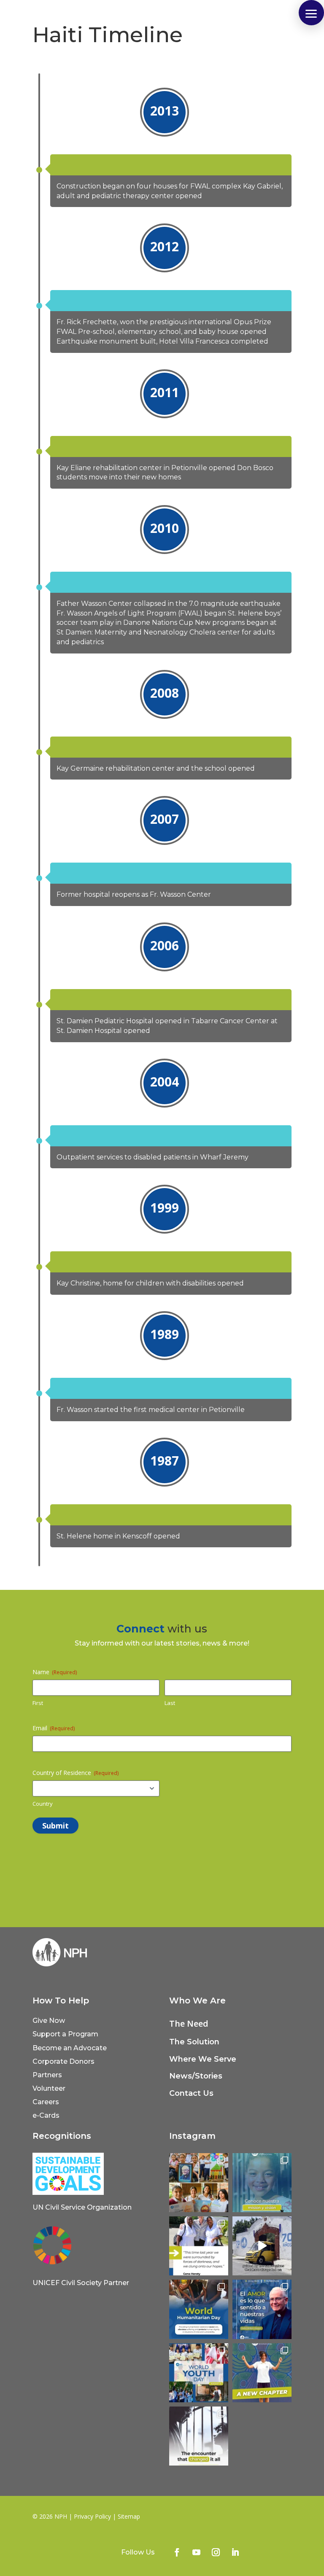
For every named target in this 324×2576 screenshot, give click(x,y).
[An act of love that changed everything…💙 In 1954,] (199, 2436)
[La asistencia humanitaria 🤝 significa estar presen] (199, 2309)
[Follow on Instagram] (216, 2552)
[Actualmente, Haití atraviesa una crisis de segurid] (199, 2246)
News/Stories (196, 2076)
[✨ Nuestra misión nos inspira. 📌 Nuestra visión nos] (262, 2183)
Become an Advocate (70, 2048)
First (38, 1703)
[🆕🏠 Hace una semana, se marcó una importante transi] (262, 2246)
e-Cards (46, 2115)
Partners (47, 2075)
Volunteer (49, 2088)
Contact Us (191, 2093)
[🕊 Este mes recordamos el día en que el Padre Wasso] (199, 2183)
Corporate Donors (63, 2061)
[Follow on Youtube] (197, 2552)
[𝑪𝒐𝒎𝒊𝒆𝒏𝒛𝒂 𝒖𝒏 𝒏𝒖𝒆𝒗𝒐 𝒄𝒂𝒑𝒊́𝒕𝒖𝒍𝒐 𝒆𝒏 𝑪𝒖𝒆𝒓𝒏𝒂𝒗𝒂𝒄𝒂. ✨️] (262, 2373)
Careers (46, 2102)
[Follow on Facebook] (177, 2552)
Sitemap (129, 2516)
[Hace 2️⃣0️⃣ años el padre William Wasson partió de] (262, 2309)
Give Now (49, 2021)
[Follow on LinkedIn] (235, 2552)
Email (54, 1728)
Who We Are (197, 2001)
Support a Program (65, 2034)
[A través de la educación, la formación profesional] (199, 2373)
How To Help (61, 2001)
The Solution (194, 2042)
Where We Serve (203, 2059)
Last (170, 1703)
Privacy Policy (92, 2516)
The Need (189, 2023)
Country (43, 1804)
